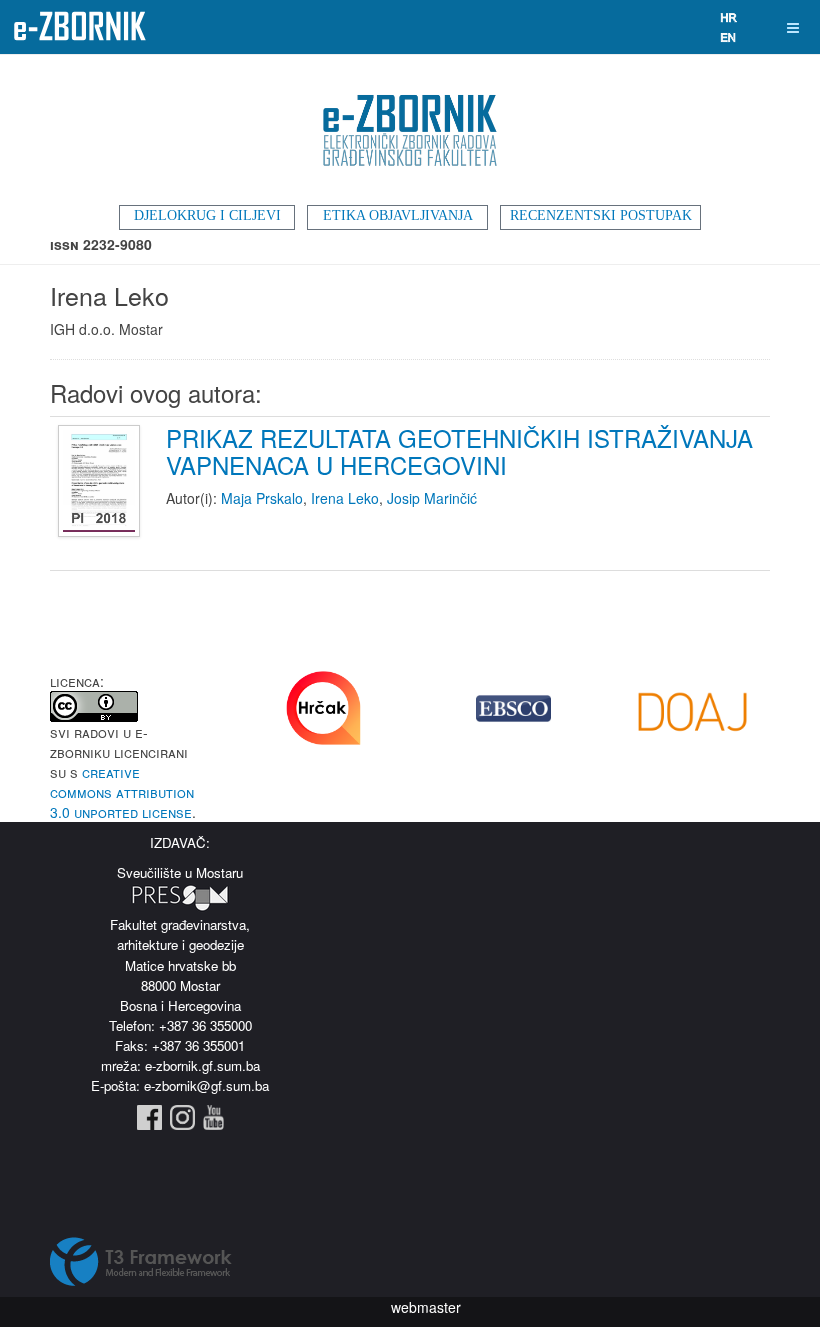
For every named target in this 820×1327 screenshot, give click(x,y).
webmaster (426, 1307)
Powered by (141, 1262)
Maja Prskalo (262, 498)
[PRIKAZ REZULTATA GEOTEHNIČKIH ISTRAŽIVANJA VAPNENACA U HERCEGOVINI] (101, 482)
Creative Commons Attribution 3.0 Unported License (122, 792)
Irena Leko (345, 498)
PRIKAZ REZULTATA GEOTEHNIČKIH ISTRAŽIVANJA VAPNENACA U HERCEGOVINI (459, 450)
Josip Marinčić (432, 498)
